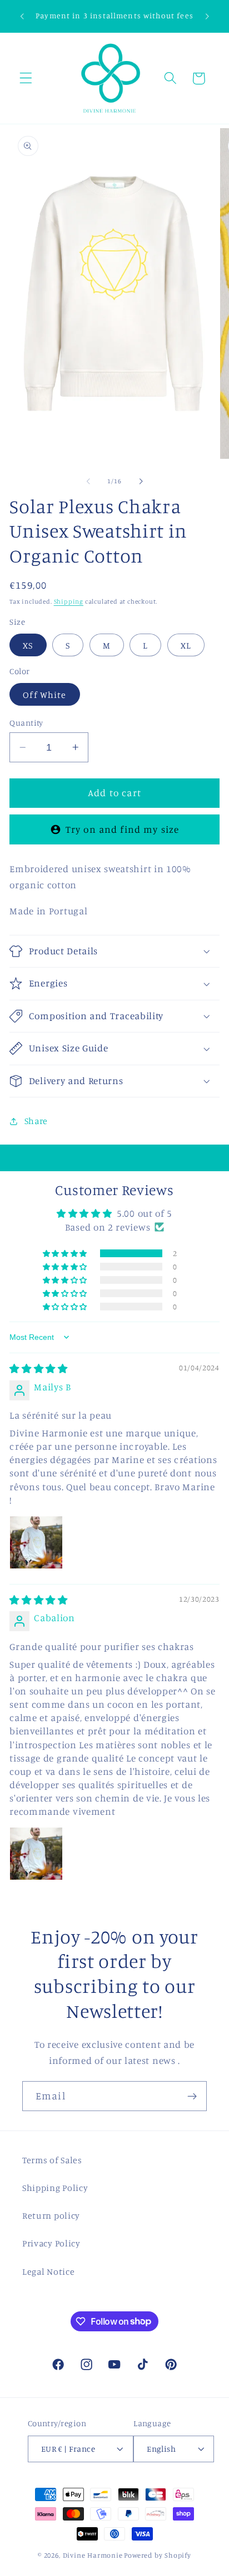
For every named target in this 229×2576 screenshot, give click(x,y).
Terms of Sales (52, 2160)
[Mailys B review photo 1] (36, 1542)
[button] (26, 79)
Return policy (51, 2215)
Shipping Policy (55, 2188)
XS (28, 645)
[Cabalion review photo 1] (36, 1854)
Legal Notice (48, 2271)
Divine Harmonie (93, 2555)
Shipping (69, 601)
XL (186, 645)
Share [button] (36, 1121)
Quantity (26, 723)
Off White (44, 695)
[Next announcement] (207, 16)
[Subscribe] (192, 2096)
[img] (39, 1368)
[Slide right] (141, 482)
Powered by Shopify (158, 2555)
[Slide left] (88, 482)
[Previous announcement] (22, 16)
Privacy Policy (51, 2243)
